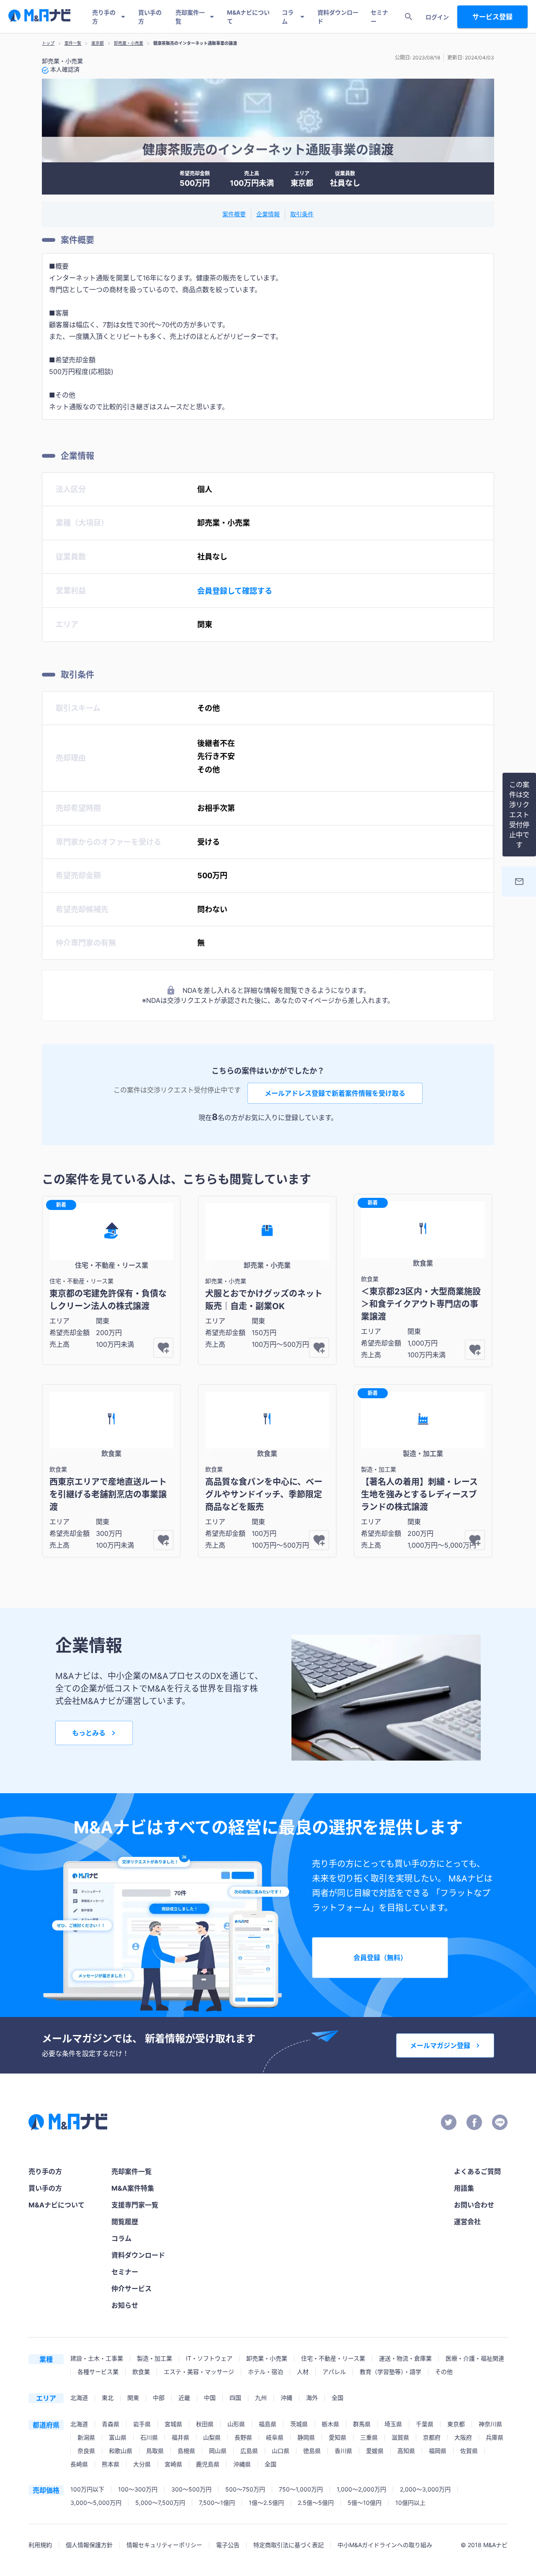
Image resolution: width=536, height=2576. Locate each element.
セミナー (379, 17)
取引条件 (302, 214)
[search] (409, 17)
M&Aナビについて (248, 17)
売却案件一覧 (190, 17)
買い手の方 (150, 17)
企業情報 (268, 214)
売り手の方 (104, 17)
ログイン (437, 17)
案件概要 (234, 214)
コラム (288, 17)
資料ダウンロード (338, 17)
